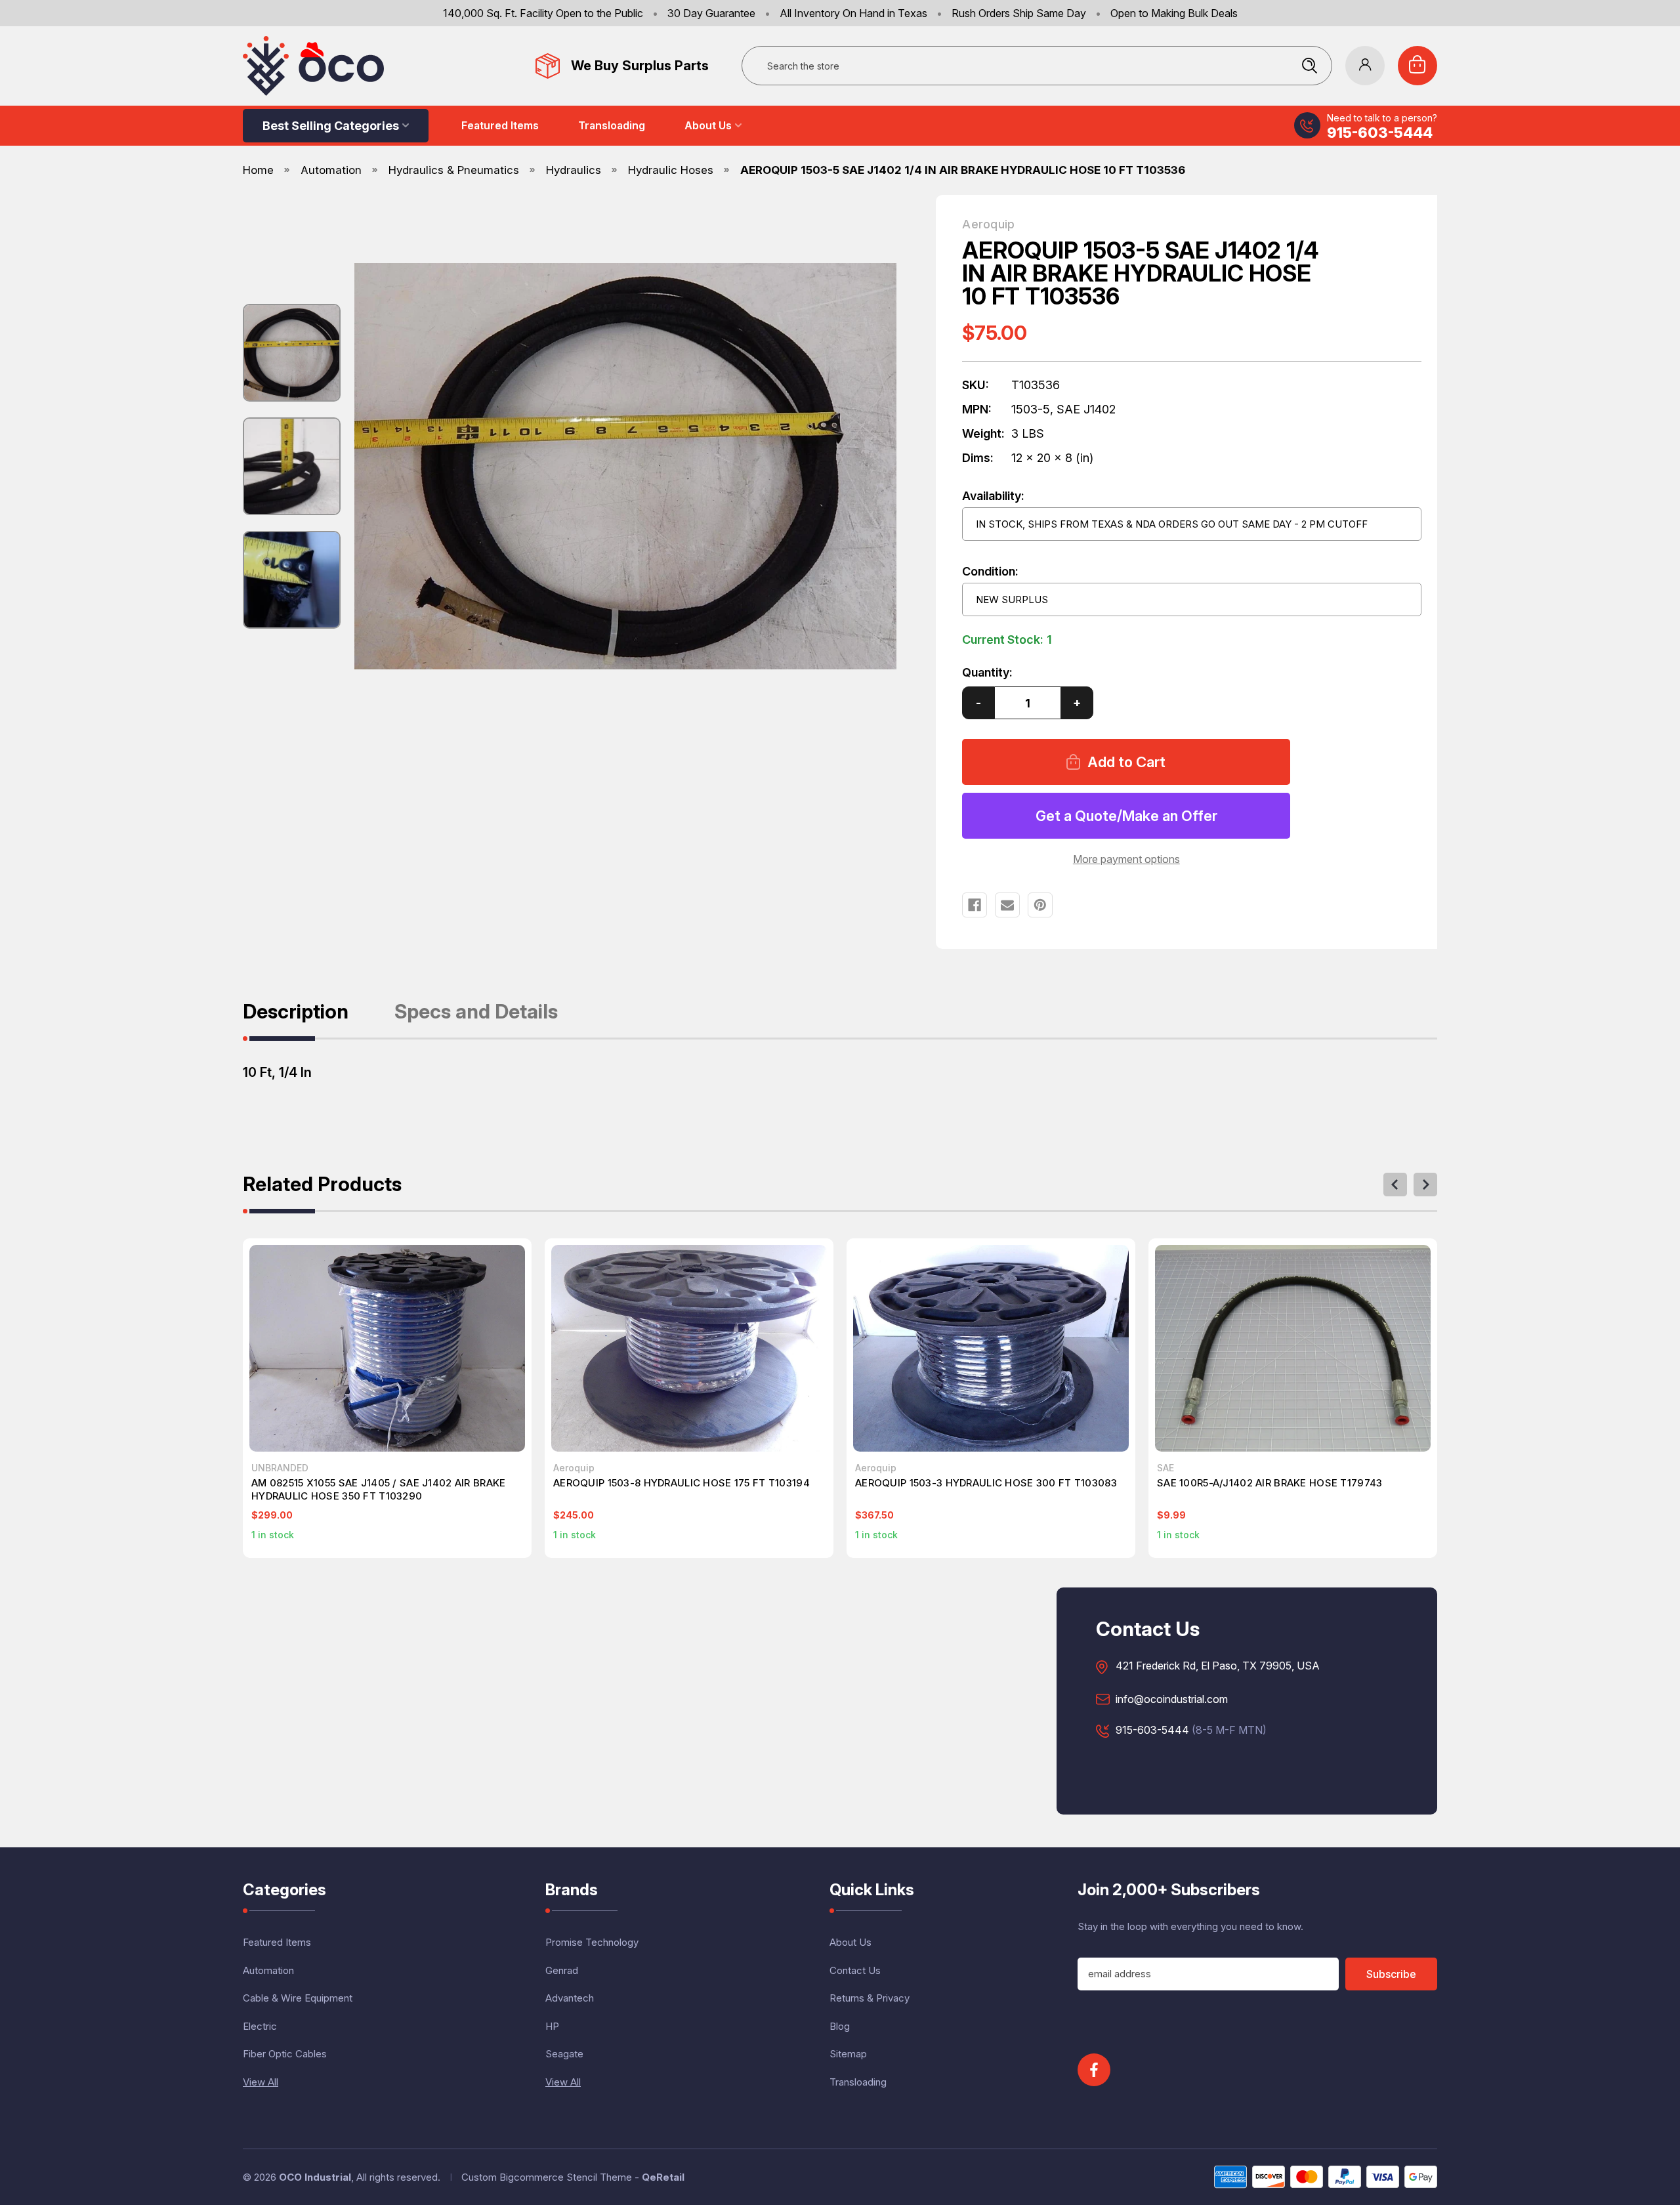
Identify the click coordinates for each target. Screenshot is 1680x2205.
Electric (260, 2026)
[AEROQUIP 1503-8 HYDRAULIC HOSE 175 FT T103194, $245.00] (689, 1348)
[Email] (1007, 905)
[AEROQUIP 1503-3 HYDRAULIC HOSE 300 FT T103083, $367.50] (991, 1348)
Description (296, 1012)
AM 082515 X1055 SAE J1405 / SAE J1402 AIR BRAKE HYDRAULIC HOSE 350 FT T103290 (378, 1489)
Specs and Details (476, 1012)
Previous (1395, 1185)
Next (1425, 1185)
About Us (708, 125)
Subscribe (1391, 1974)
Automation (268, 1970)
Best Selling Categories (331, 126)
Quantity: (987, 672)
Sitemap (848, 2054)
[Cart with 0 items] (1417, 66)
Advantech (570, 1998)
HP (552, 2026)
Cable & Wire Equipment (298, 1998)
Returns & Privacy (870, 1998)
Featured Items (500, 125)
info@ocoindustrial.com (1172, 1700)
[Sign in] (1365, 66)
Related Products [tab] (322, 1185)
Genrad (562, 1970)
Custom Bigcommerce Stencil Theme (547, 2177)
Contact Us (855, 1970)
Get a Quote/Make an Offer (1126, 816)
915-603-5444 (1380, 133)
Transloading (612, 125)
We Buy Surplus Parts (640, 66)
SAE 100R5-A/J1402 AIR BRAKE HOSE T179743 (1270, 1483)
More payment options (1126, 859)
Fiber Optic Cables (285, 2054)
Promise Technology (592, 1942)
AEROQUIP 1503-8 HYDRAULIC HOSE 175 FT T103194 (682, 1483)
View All (261, 2082)
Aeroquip (988, 224)
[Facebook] (975, 905)
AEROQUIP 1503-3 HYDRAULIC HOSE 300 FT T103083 (986, 1483)
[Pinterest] (1040, 905)
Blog (840, 2026)
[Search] (1309, 66)
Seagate (564, 2054)
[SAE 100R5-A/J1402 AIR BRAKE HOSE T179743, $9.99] (1293, 1348)
